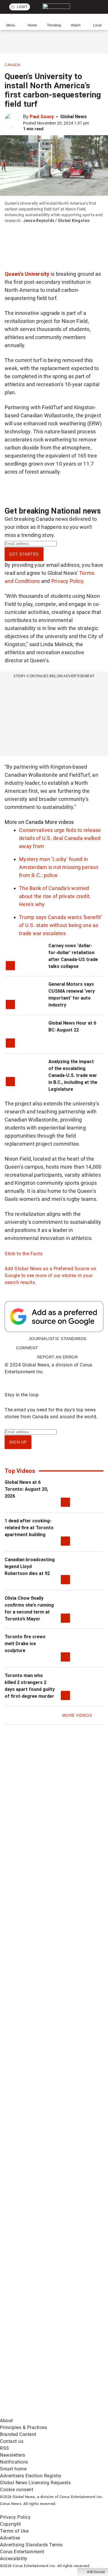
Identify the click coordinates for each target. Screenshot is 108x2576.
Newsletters (13, 2455)
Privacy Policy (67, 581)
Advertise (10, 2538)
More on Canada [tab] (24, 822)
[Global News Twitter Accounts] (43, 2143)
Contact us (12, 2441)
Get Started (24, 554)
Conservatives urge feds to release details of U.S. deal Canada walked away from (60, 838)
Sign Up (18, 1442)
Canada (12, 65)
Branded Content (18, 2434)
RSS (5, 2448)
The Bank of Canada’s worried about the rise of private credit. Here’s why (55, 896)
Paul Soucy (42, 117)
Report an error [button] (58, 1357)
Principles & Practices (23, 2427)
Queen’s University (27, 274)
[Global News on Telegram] (43, 2369)
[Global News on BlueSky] (43, 2414)
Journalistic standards (58, 1339)
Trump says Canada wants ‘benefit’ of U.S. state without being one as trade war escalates (60, 925)
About (6, 2421)
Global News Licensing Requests (35, 2483)
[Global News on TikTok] (43, 2323)
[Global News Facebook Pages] (43, 2098)
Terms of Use (14, 2531)
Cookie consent (17, 2490)
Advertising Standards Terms (31, 2545)
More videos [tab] (59, 822)
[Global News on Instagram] (43, 2233)
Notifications (14, 2462)
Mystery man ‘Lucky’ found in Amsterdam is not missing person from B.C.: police (59, 867)
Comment (27, 1348)
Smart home (13, 2469)
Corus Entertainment (22, 2552)
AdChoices (96, 2572)
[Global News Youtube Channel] (43, 2188)
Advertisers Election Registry (31, 2476)
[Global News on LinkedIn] (43, 2278)
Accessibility (14, 2559)
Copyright (11, 2524)
